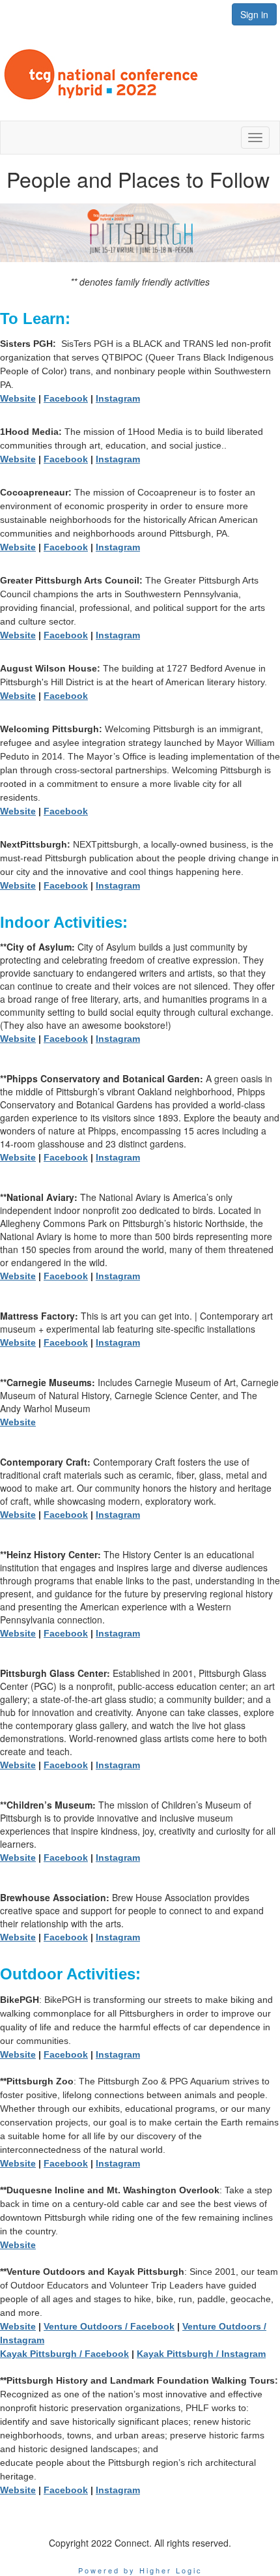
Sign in (254, 14)
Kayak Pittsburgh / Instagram (201, 2354)
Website (18, 398)
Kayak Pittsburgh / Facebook (64, 2354)
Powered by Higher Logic (140, 2570)
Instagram (118, 398)
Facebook (66, 398)
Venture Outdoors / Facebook (109, 2326)
